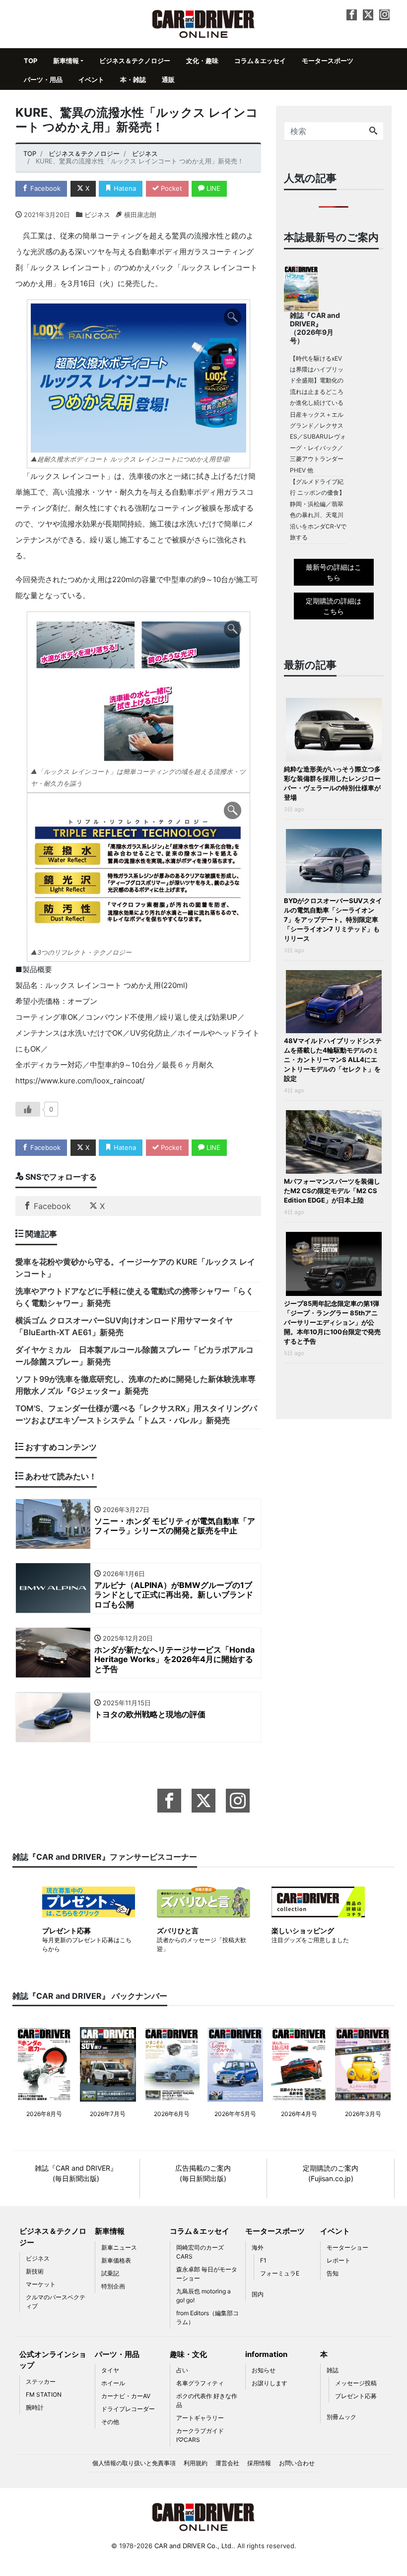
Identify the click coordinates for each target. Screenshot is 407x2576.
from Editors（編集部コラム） (207, 2317)
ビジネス (97, 215)
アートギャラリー (200, 2418)
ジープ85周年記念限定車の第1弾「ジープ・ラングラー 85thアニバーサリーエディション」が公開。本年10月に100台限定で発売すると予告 (332, 1322)
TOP (31, 61)
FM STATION (44, 2394)
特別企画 (113, 2286)
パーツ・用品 (43, 79)
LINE (212, 188)
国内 (258, 2294)
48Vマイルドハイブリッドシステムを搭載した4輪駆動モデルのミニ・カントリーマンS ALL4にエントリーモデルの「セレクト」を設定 (333, 1060)
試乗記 (110, 2273)
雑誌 (333, 2370)
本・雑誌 (133, 79)
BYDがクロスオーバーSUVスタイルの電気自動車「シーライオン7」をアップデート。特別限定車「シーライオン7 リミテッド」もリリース (333, 919)
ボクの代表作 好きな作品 (207, 2400)
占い (182, 2370)
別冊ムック (341, 2417)
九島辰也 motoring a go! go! (203, 2296)
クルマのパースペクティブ (56, 2302)
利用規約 (196, 2463)
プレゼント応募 (356, 2396)
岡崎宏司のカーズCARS (200, 2252)
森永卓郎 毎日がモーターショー (207, 2274)
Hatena (124, 188)
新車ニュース (119, 2247)
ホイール (113, 2383)
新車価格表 (116, 2260)
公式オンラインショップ (53, 2360)
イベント (91, 79)
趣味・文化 (188, 2354)
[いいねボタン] (28, 1109)
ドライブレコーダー (128, 2409)
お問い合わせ (297, 2463)
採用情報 (259, 2463)
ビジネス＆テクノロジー (135, 61)
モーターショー (347, 2247)
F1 (263, 2260)
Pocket (170, 188)
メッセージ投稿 (356, 2383)
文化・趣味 (202, 61)
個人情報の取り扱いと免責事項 (134, 2463)
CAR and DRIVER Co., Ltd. (194, 2546)
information (266, 2354)
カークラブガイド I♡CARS (200, 2435)
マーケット (41, 2284)
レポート (339, 2260)
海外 (258, 2247)
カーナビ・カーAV (126, 2396)
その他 (110, 2422)
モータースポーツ (328, 61)
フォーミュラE (280, 2273)
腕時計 (35, 2407)
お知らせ (264, 2370)
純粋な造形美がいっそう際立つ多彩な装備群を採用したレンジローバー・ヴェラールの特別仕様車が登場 (332, 783)
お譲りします (270, 2383)
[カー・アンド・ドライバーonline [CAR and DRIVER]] (204, 23)
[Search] (373, 131)
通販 (168, 79)
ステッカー (41, 2382)
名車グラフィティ (200, 2383)
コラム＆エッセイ (260, 61)
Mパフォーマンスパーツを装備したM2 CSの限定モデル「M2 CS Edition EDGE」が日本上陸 (332, 1191)
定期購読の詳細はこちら (334, 606)
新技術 (35, 2271)
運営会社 (227, 2463)
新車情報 (66, 61)
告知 (333, 2273)
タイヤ (110, 2370)
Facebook (44, 188)
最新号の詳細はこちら (334, 572)
